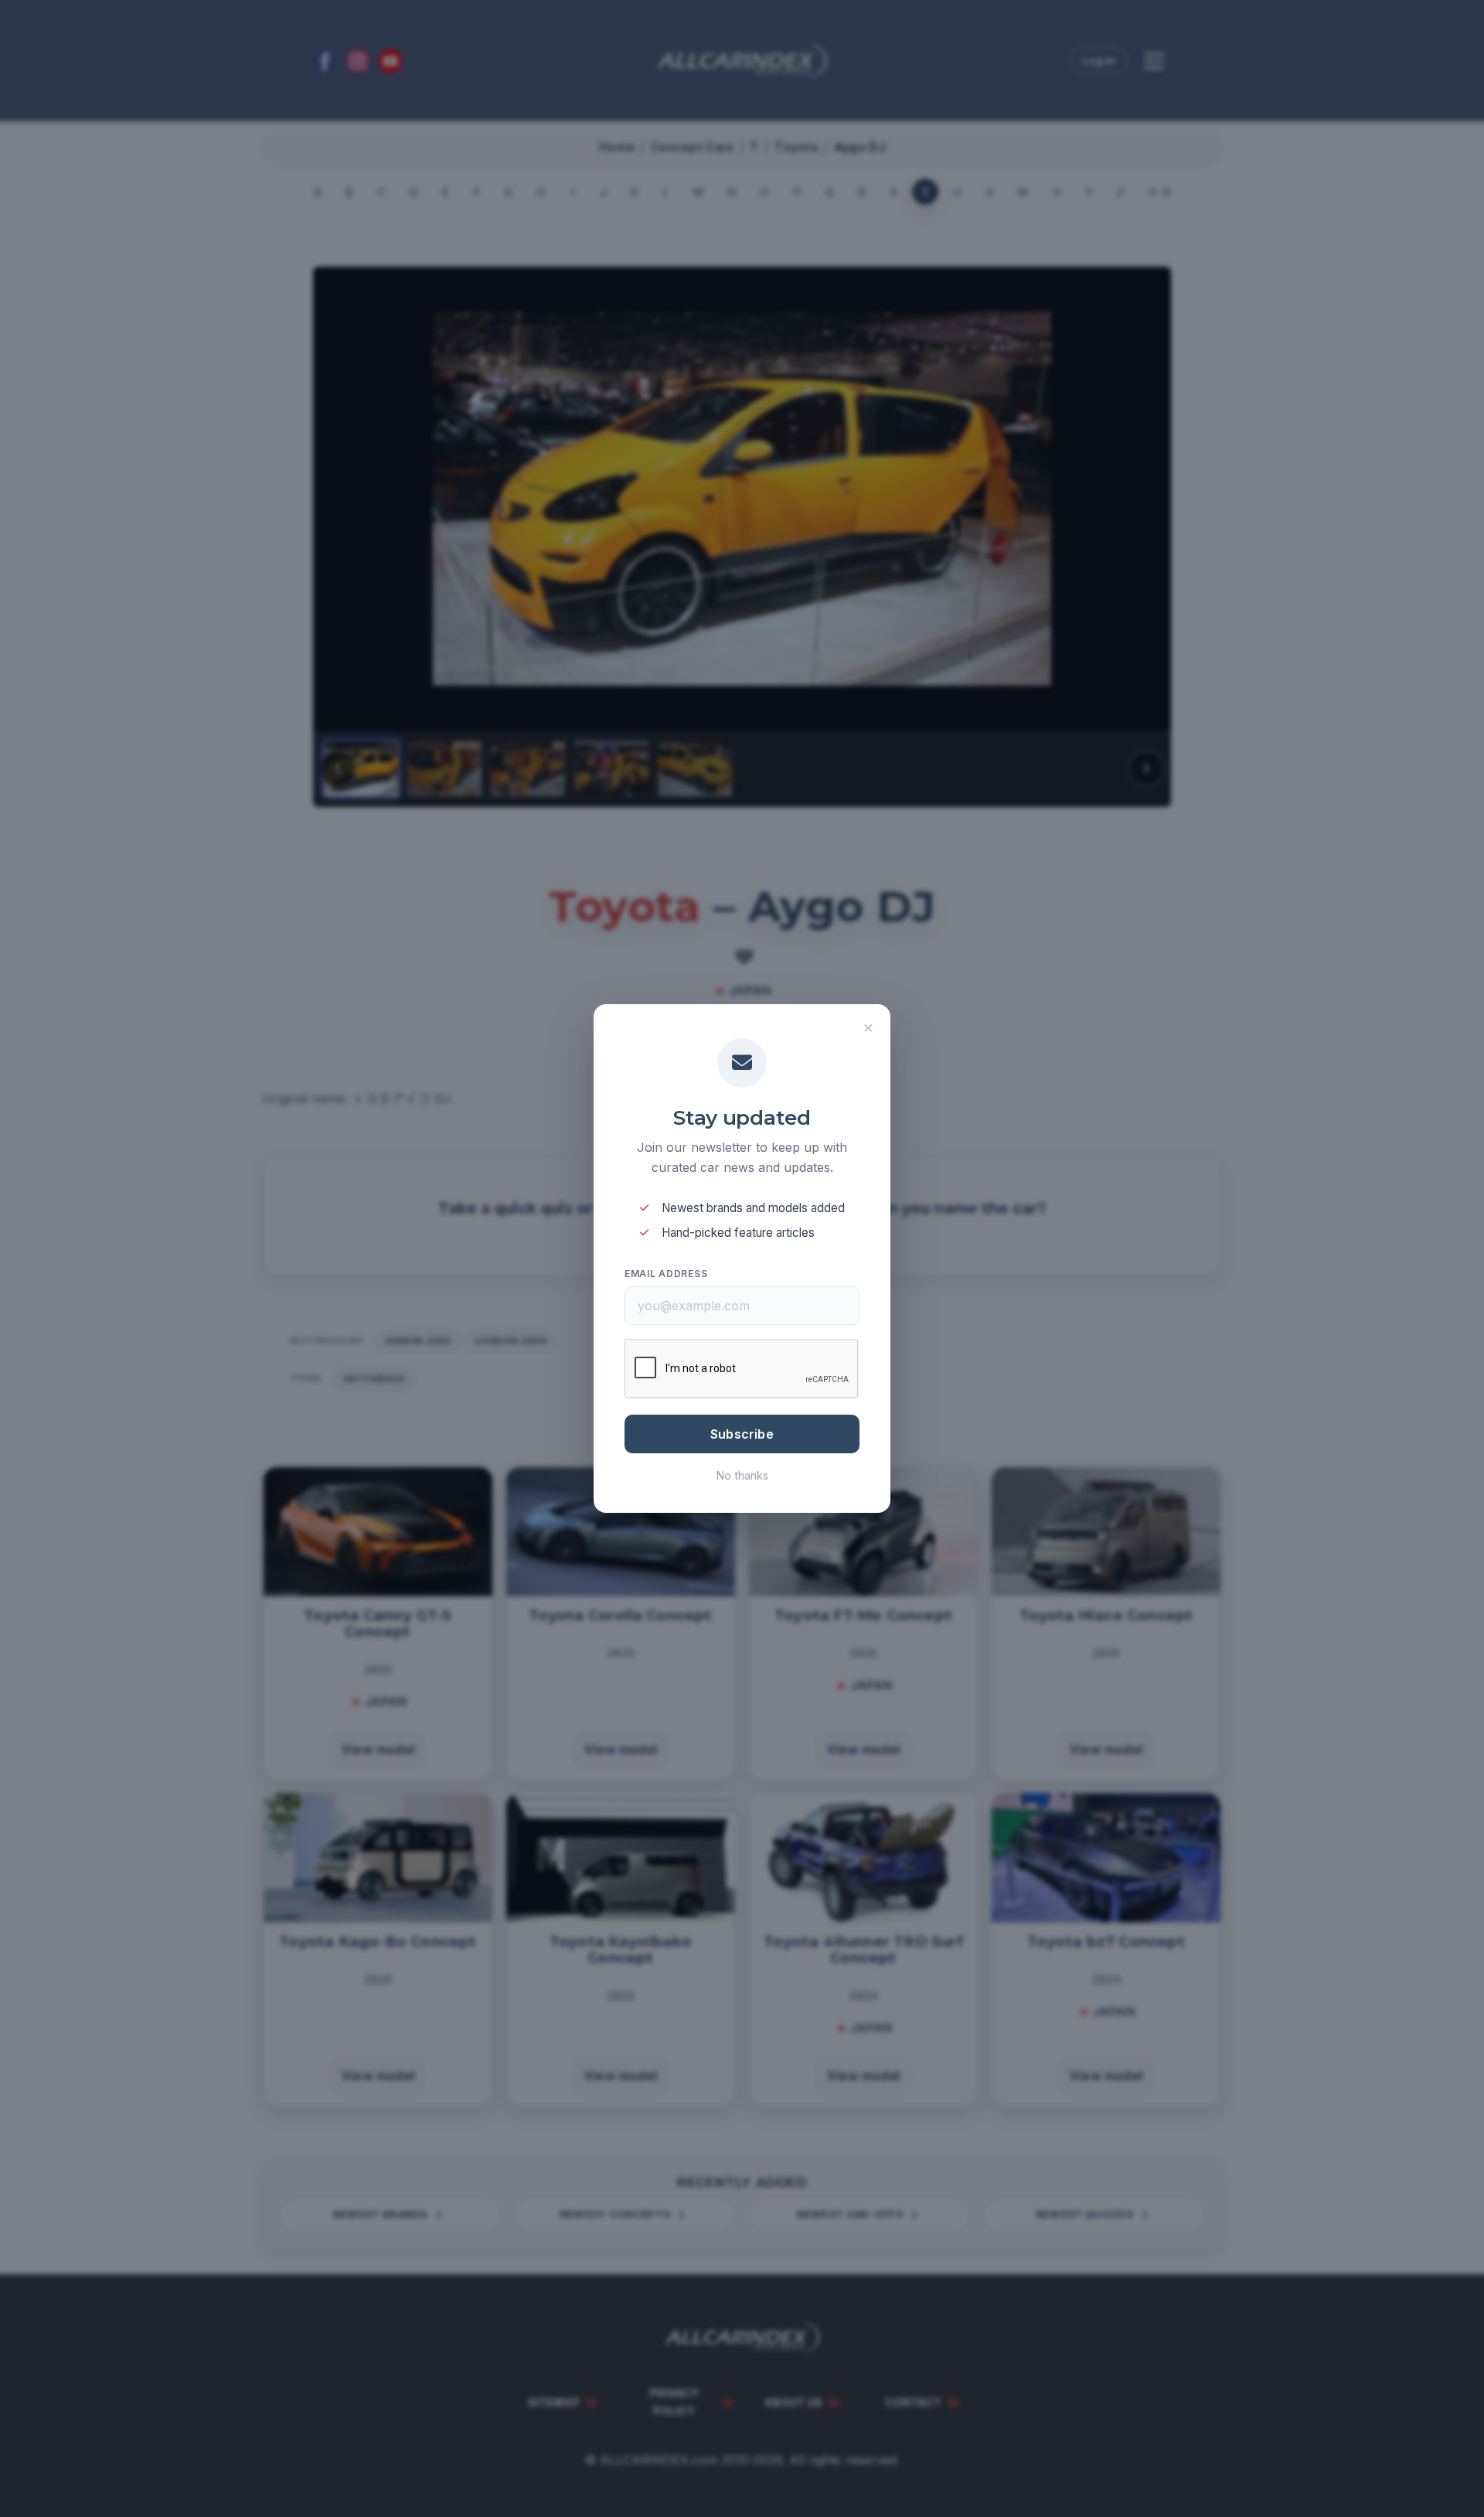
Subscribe (742, 1434)
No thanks (742, 1475)
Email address (666, 1274)
